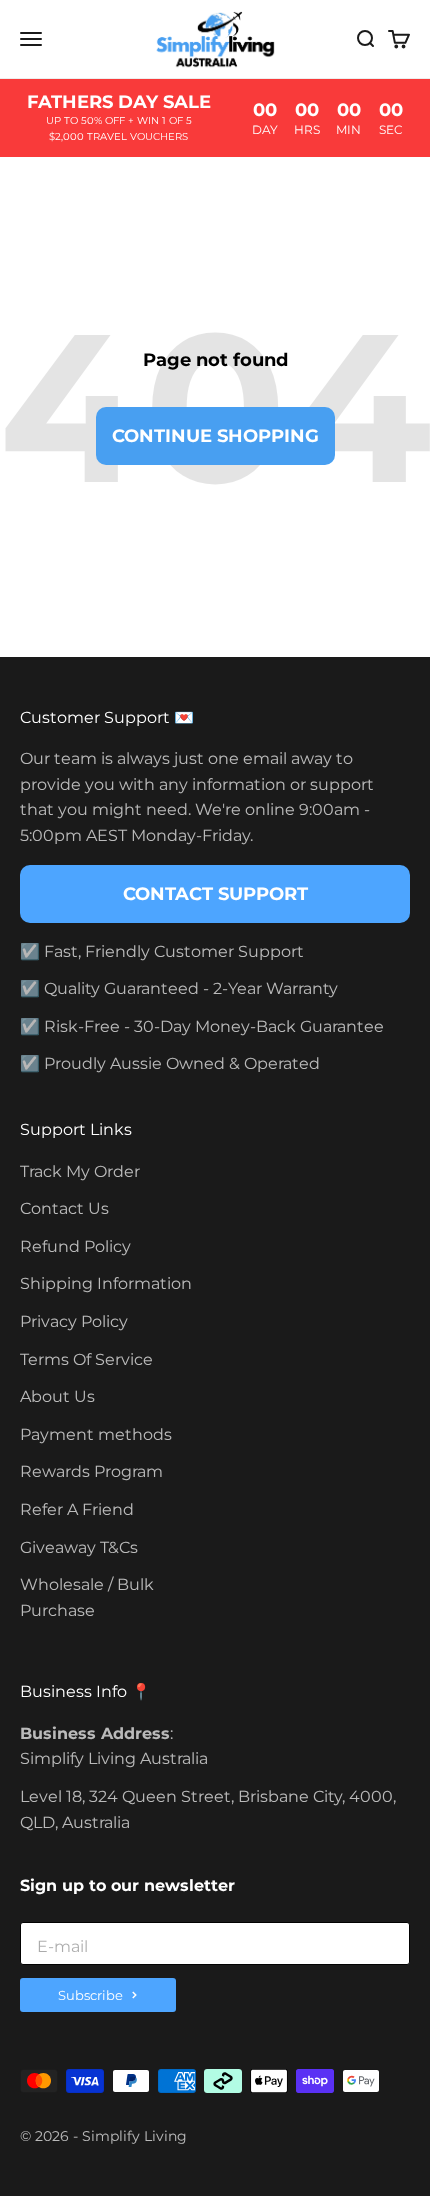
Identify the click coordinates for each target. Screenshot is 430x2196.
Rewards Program (91, 1471)
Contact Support (215, 894)
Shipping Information (106, 1283)
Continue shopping (215, 436)
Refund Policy (75, 1246)
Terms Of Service (86, 1359)
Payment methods (96, 1434)
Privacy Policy (74, 1321)
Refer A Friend (77, 1509)
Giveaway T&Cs (79, 1547)
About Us (57, 1396)
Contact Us (64, 1208)
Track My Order (80, 1171)
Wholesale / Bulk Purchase (87, 1597)
